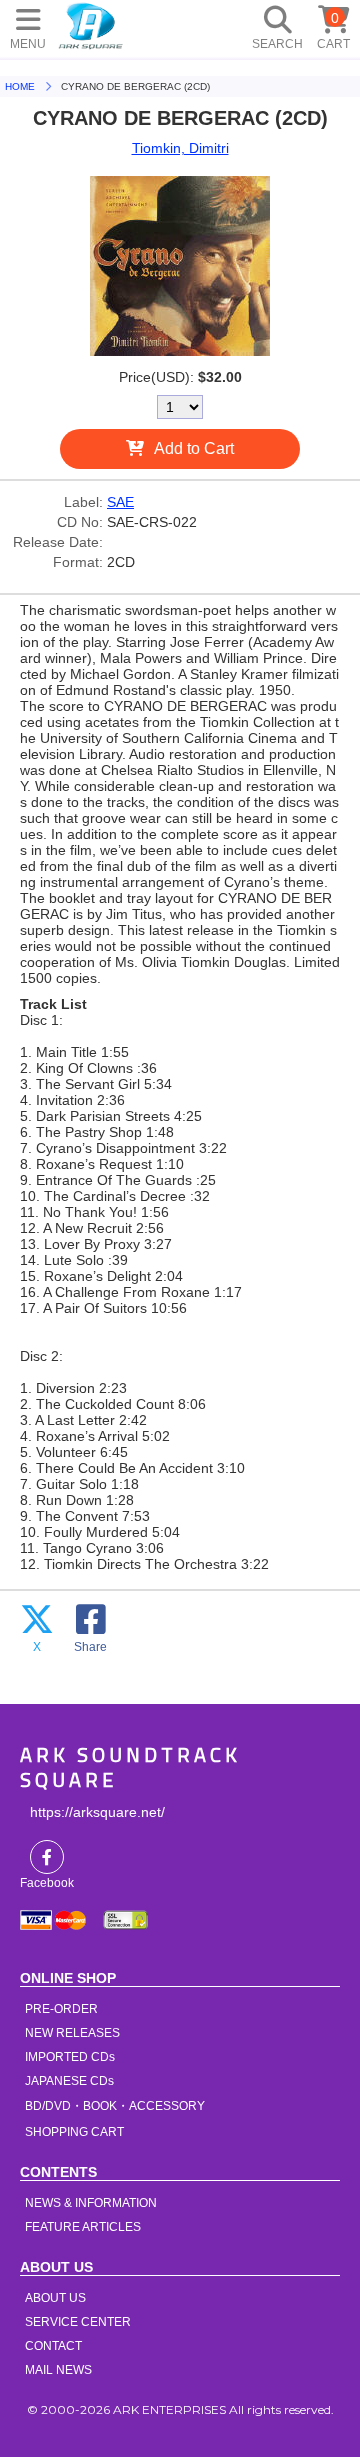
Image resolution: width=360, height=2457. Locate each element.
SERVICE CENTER (78, 2322)
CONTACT (53, 2346)
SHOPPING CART (74, 2132)
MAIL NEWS (58, 2370)
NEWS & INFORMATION (91, 2203)
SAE (120, 502)
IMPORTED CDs (70, 2057)
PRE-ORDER (61, 2009)
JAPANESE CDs (69, 2081)
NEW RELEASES (72, 2033)
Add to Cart (194, 448)
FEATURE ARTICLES (83, 2227)
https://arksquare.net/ (97, 1812)
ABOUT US (55, 2298)
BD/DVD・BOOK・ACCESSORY (115, 2106)
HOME (91, 25)
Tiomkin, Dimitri (180, 148)
